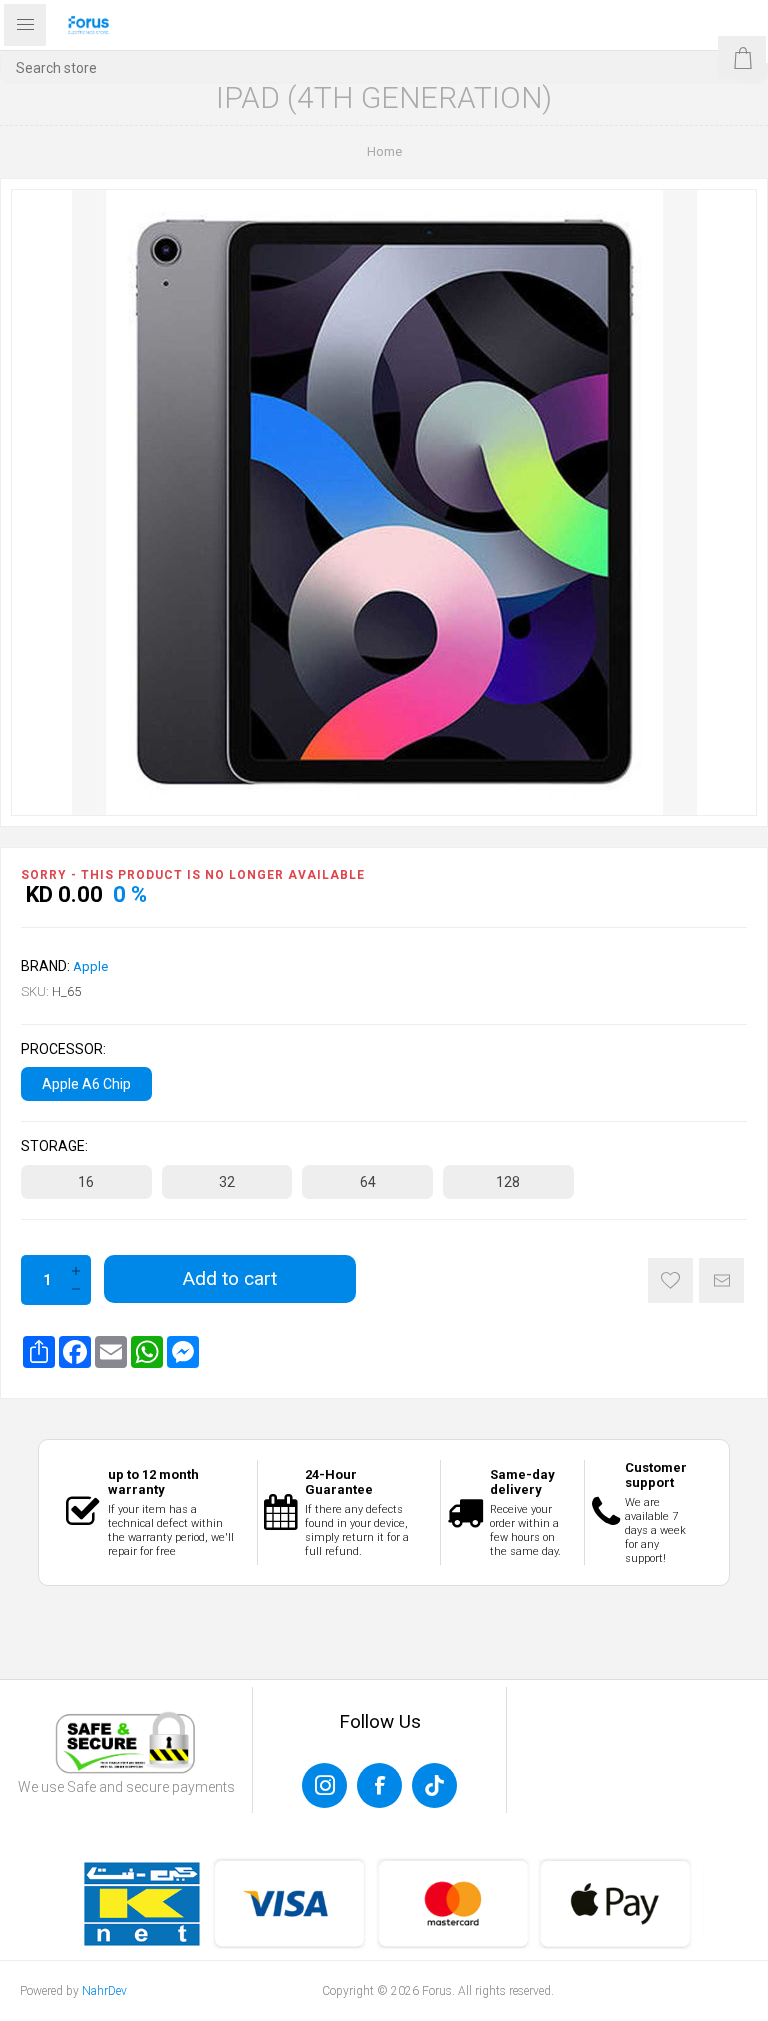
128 (508, 1182)
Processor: (63, 1049)
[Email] (111, 1352)
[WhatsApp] (147, 1352)
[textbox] (384, 67)
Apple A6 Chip (86, 1084)
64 (368, 1182)
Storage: (54, 1147)
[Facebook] (75, 1352)
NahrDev (104, 1991)
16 (86, 1182)
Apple (90, 966)
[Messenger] (183, 1352)
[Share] (39, 1352)
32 (227, 1182)
